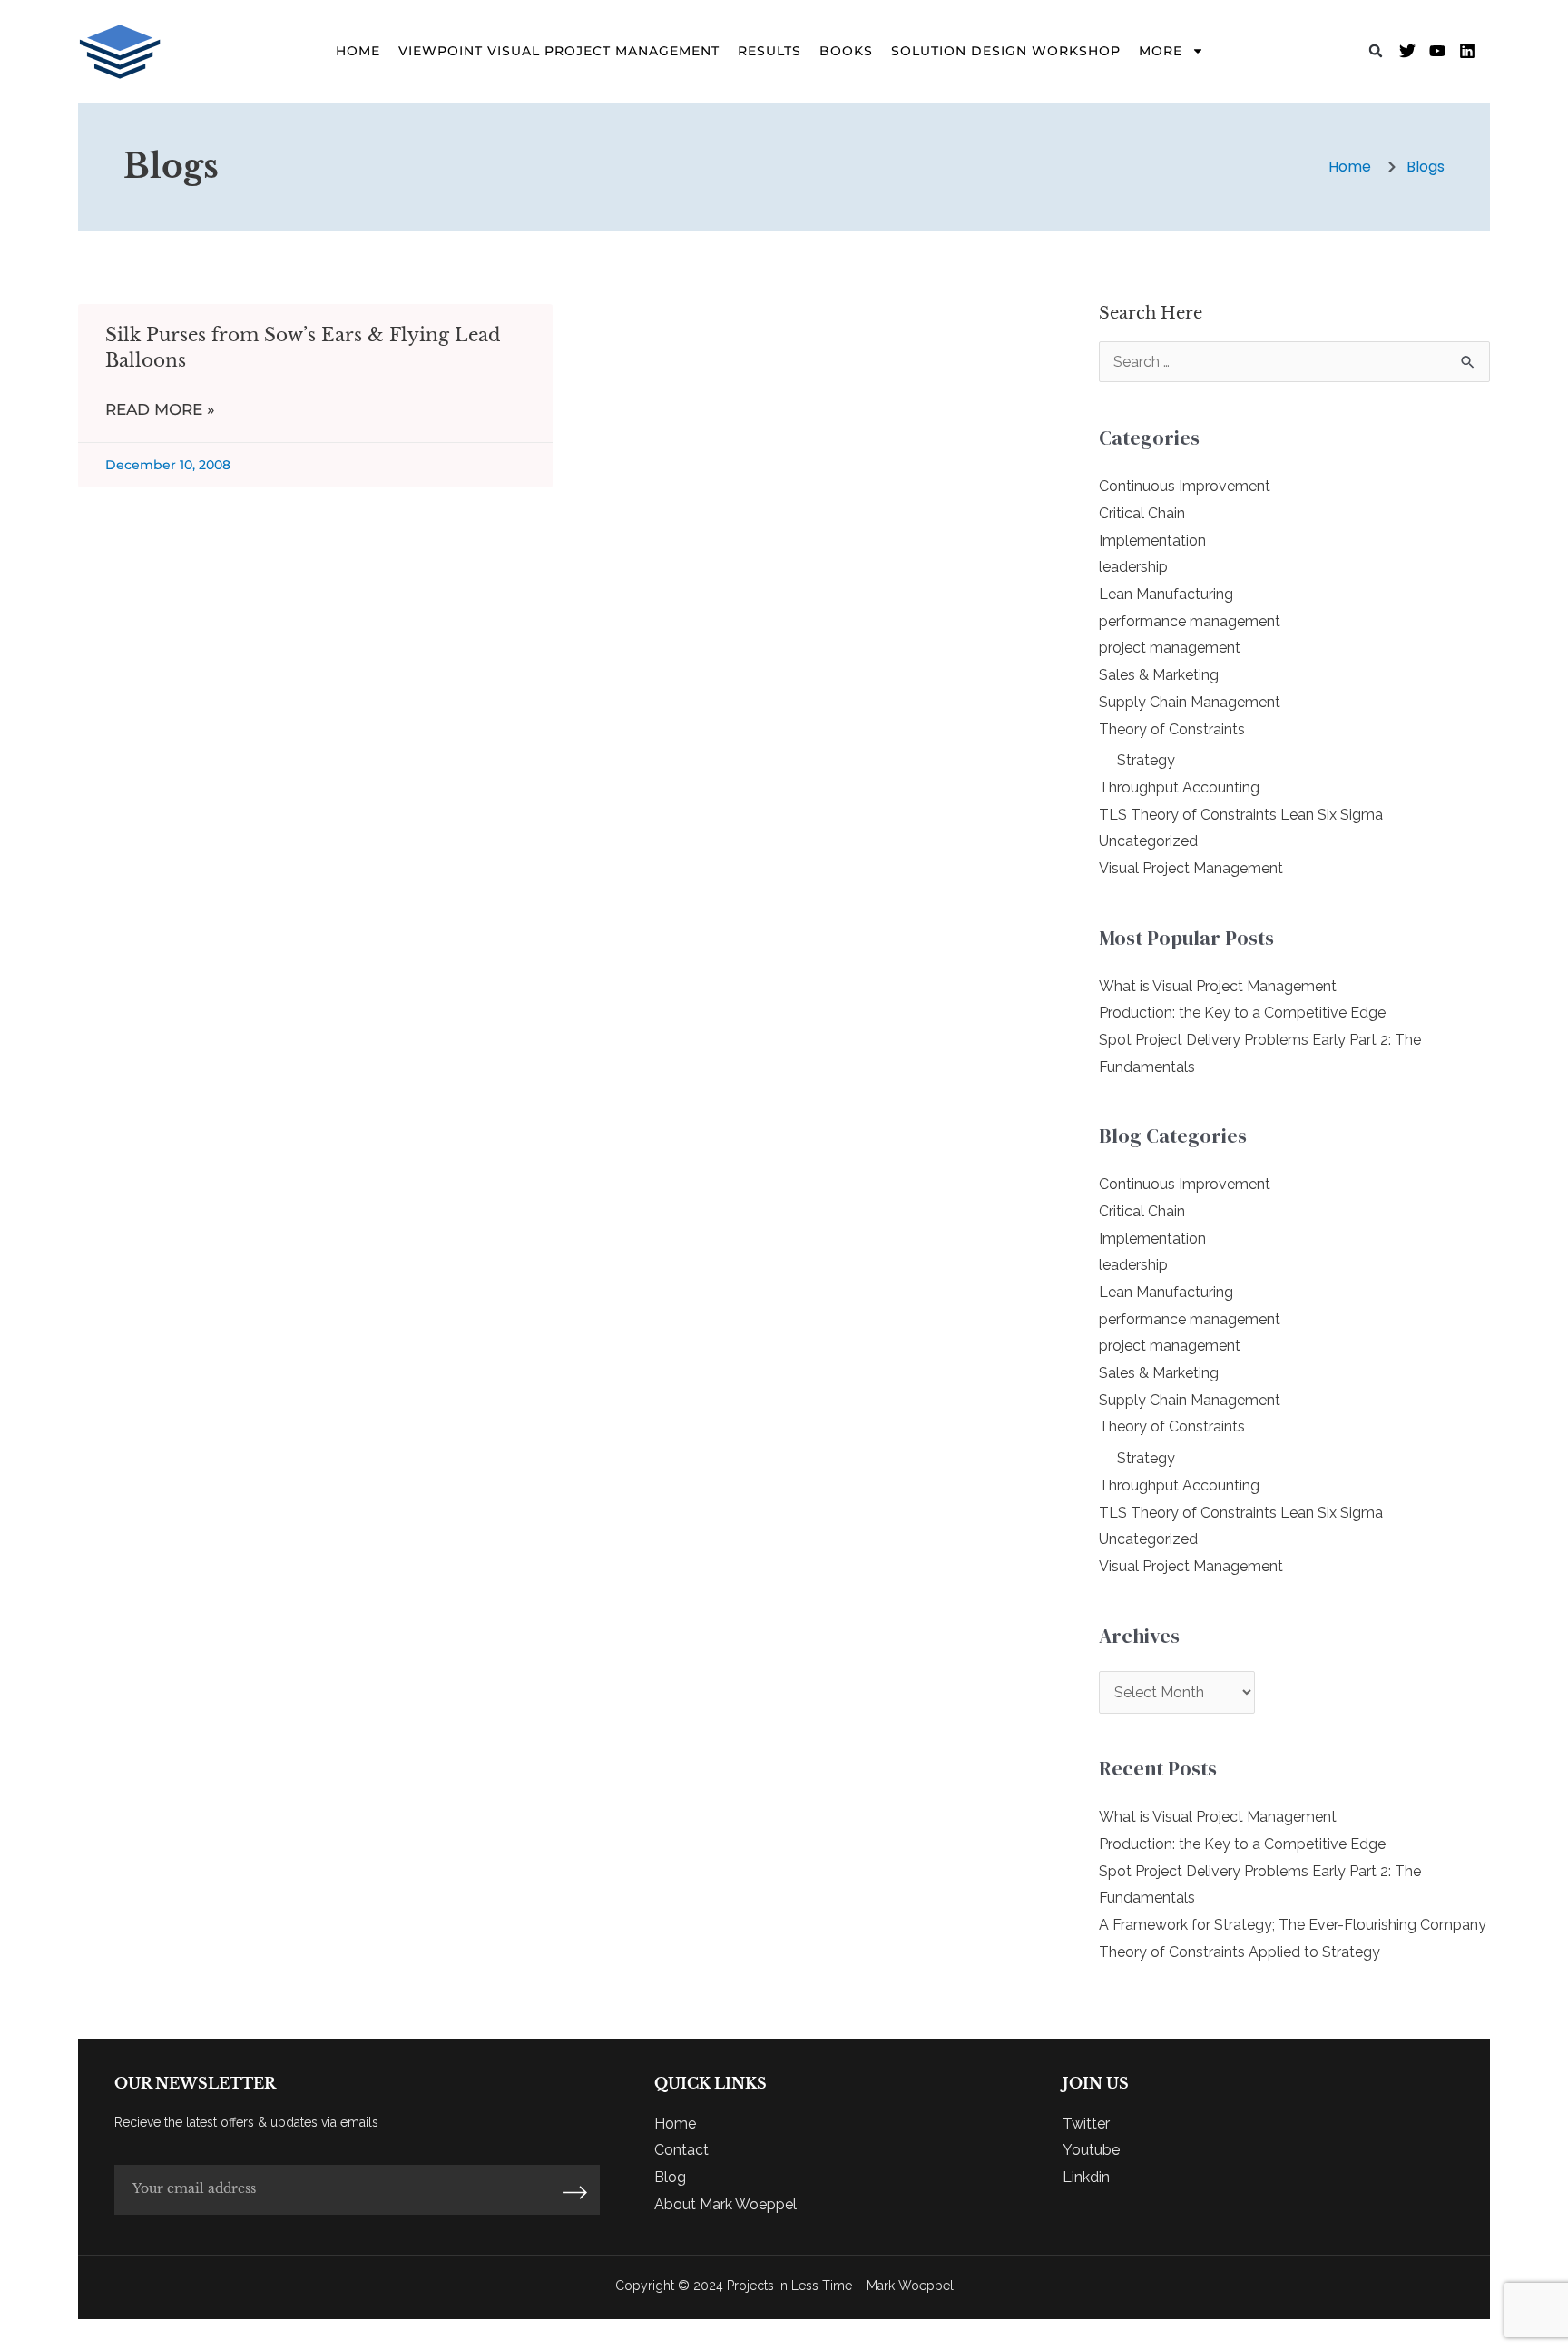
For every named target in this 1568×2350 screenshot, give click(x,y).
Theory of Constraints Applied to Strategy (1240, 1952)
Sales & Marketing (1159, 675)
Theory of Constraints (1172, 729)
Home (358, 51)
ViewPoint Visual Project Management (559, 51)
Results (769, 51)
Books (846, 51)
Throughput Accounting (1179, 787)
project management (1170, 648)
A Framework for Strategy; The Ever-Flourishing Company (1293, 1925)
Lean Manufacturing (1166, 594)
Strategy (1146, 760)
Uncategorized (1148, 841)
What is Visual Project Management (1218, 986)
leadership (1133, 567)
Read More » (160, 409)
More (1161, 51)
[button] (1376, 51)
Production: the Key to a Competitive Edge (1242, 1013)
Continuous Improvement (1185, 486)
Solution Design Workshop (1006, 51)
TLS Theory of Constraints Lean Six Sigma (1241, 815)
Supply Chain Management (1190, 702)
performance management (1190, 621)
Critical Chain (1142, 513)
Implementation (1152, 541)
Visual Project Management (1191, 868)
